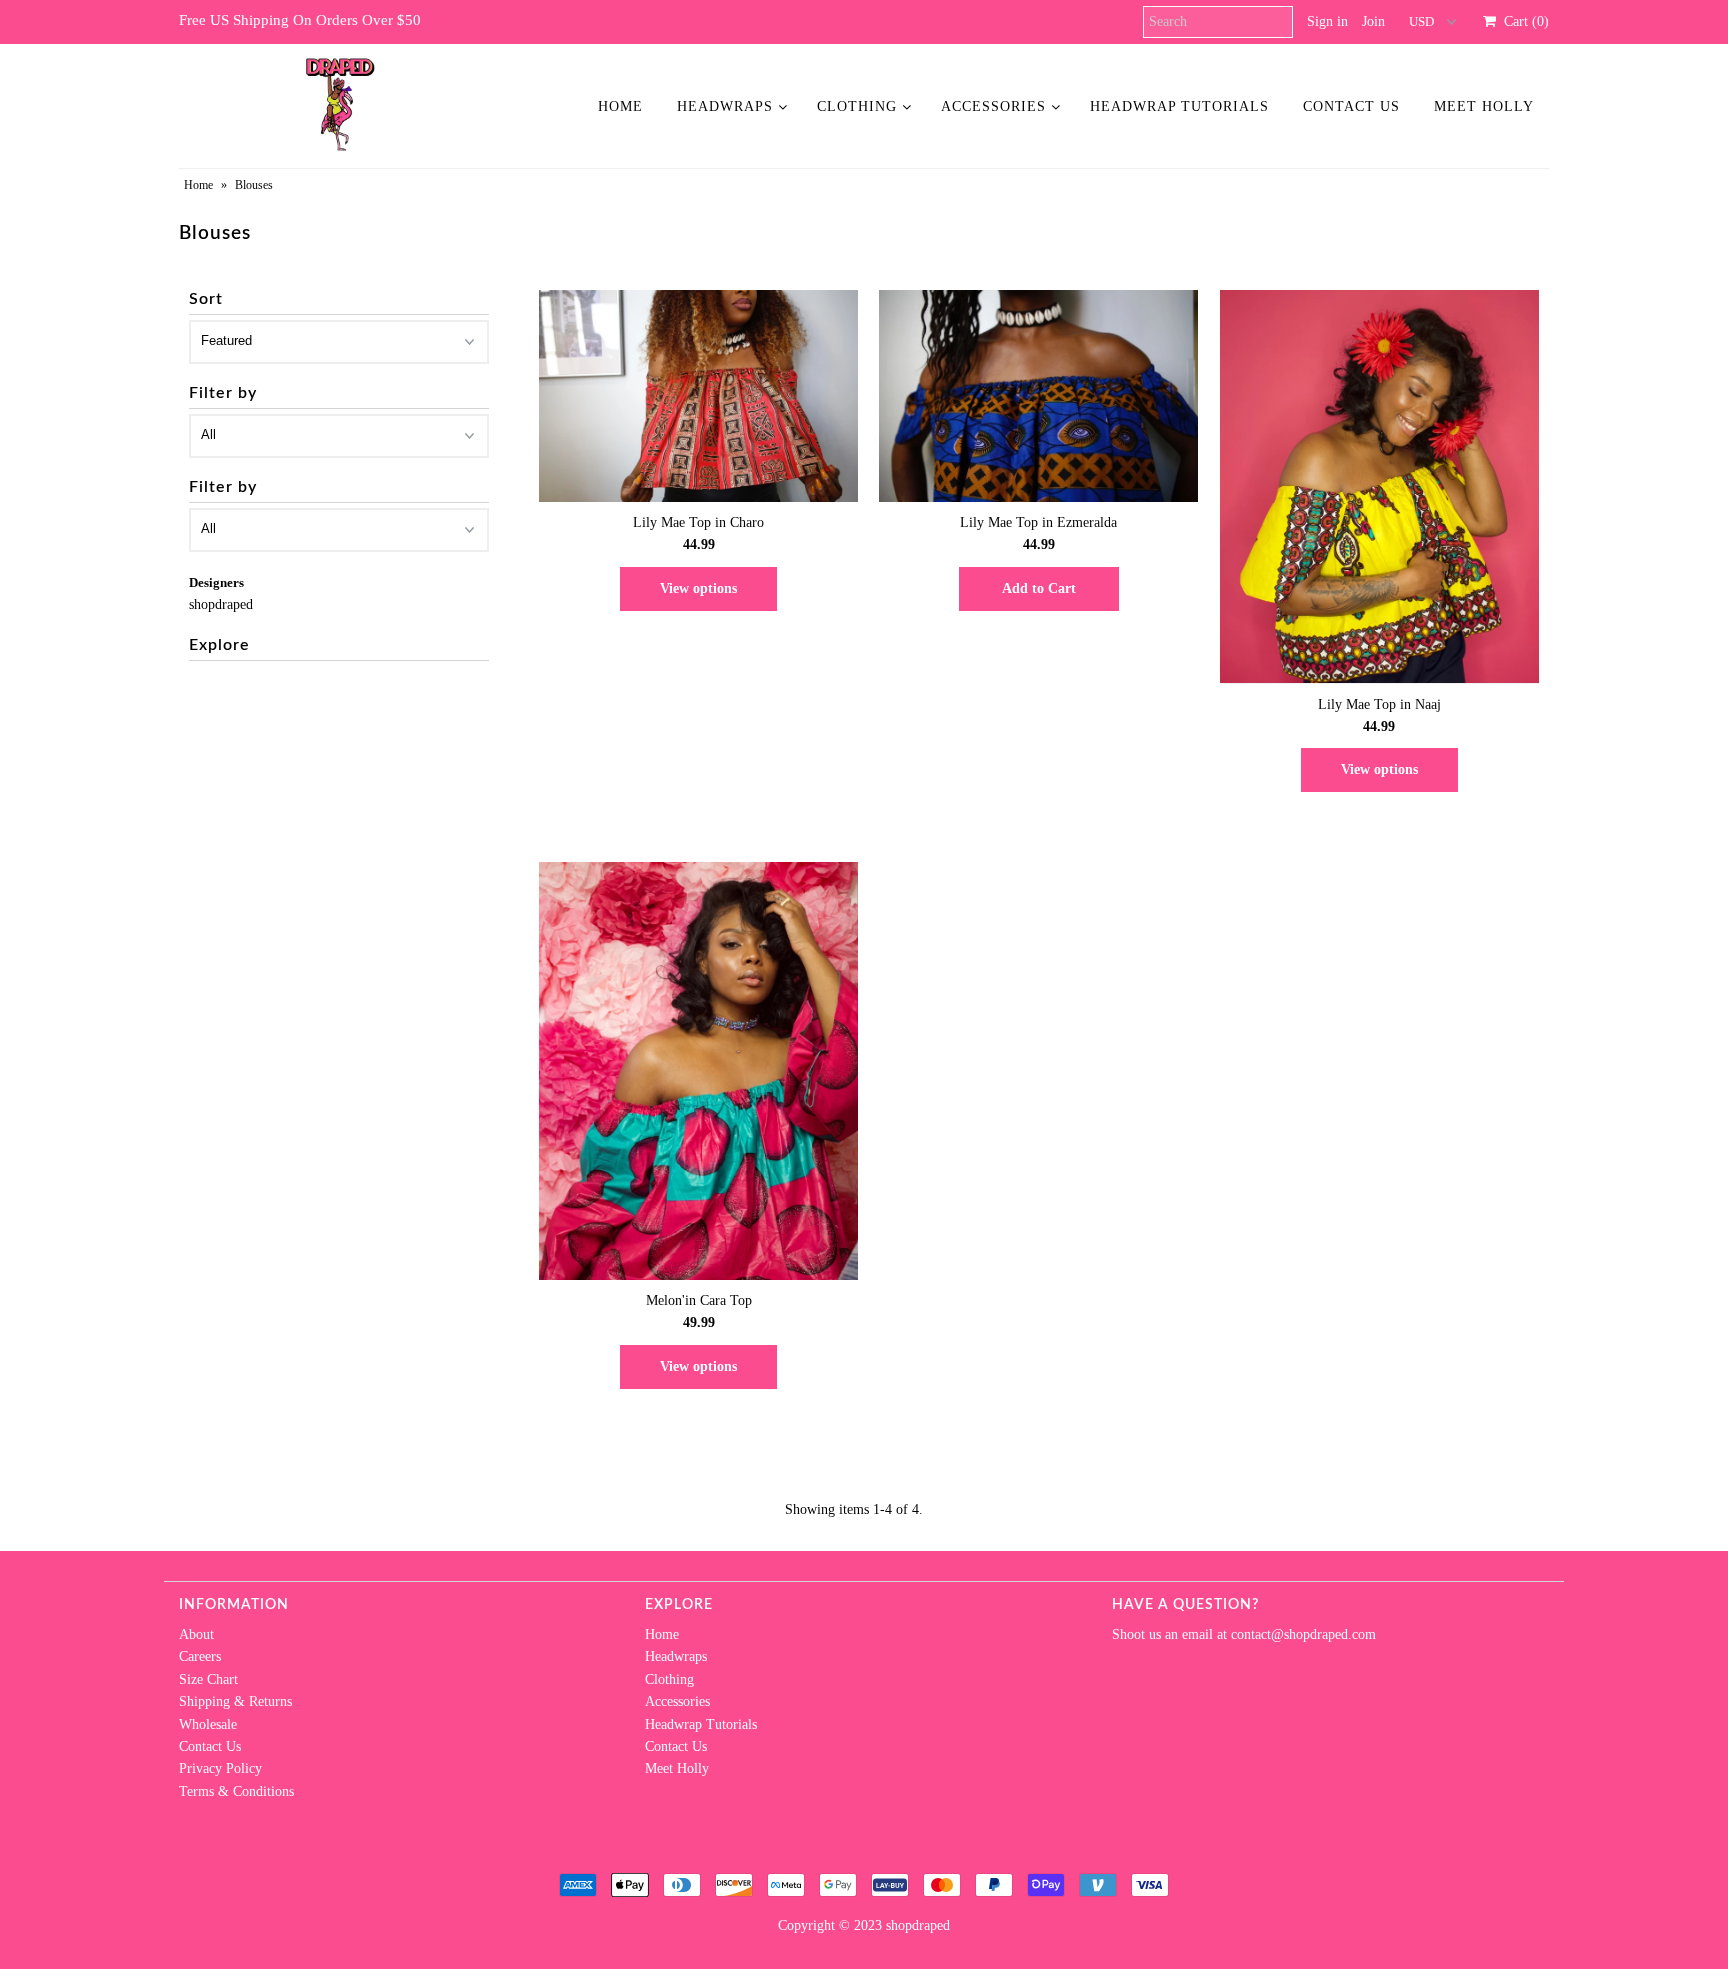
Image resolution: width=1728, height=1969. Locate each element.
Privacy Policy (220, 1768)
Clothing (857, 106)
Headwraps (725, 106)
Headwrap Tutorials (1179, 106)
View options (698, 588)
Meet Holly (1484, 106)
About (196, 1634)
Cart (1522, 21)
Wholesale (208, 1724)
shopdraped (221, 604)
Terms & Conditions (236, 1791)
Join (1373, 21)
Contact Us (1351, 106)
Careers (200, 1656)
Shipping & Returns (235, 1701)
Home (620, 106)
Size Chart (208, 1679)
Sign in (1327, 21)
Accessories (993, 106)
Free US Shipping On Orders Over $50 (300, 20)
